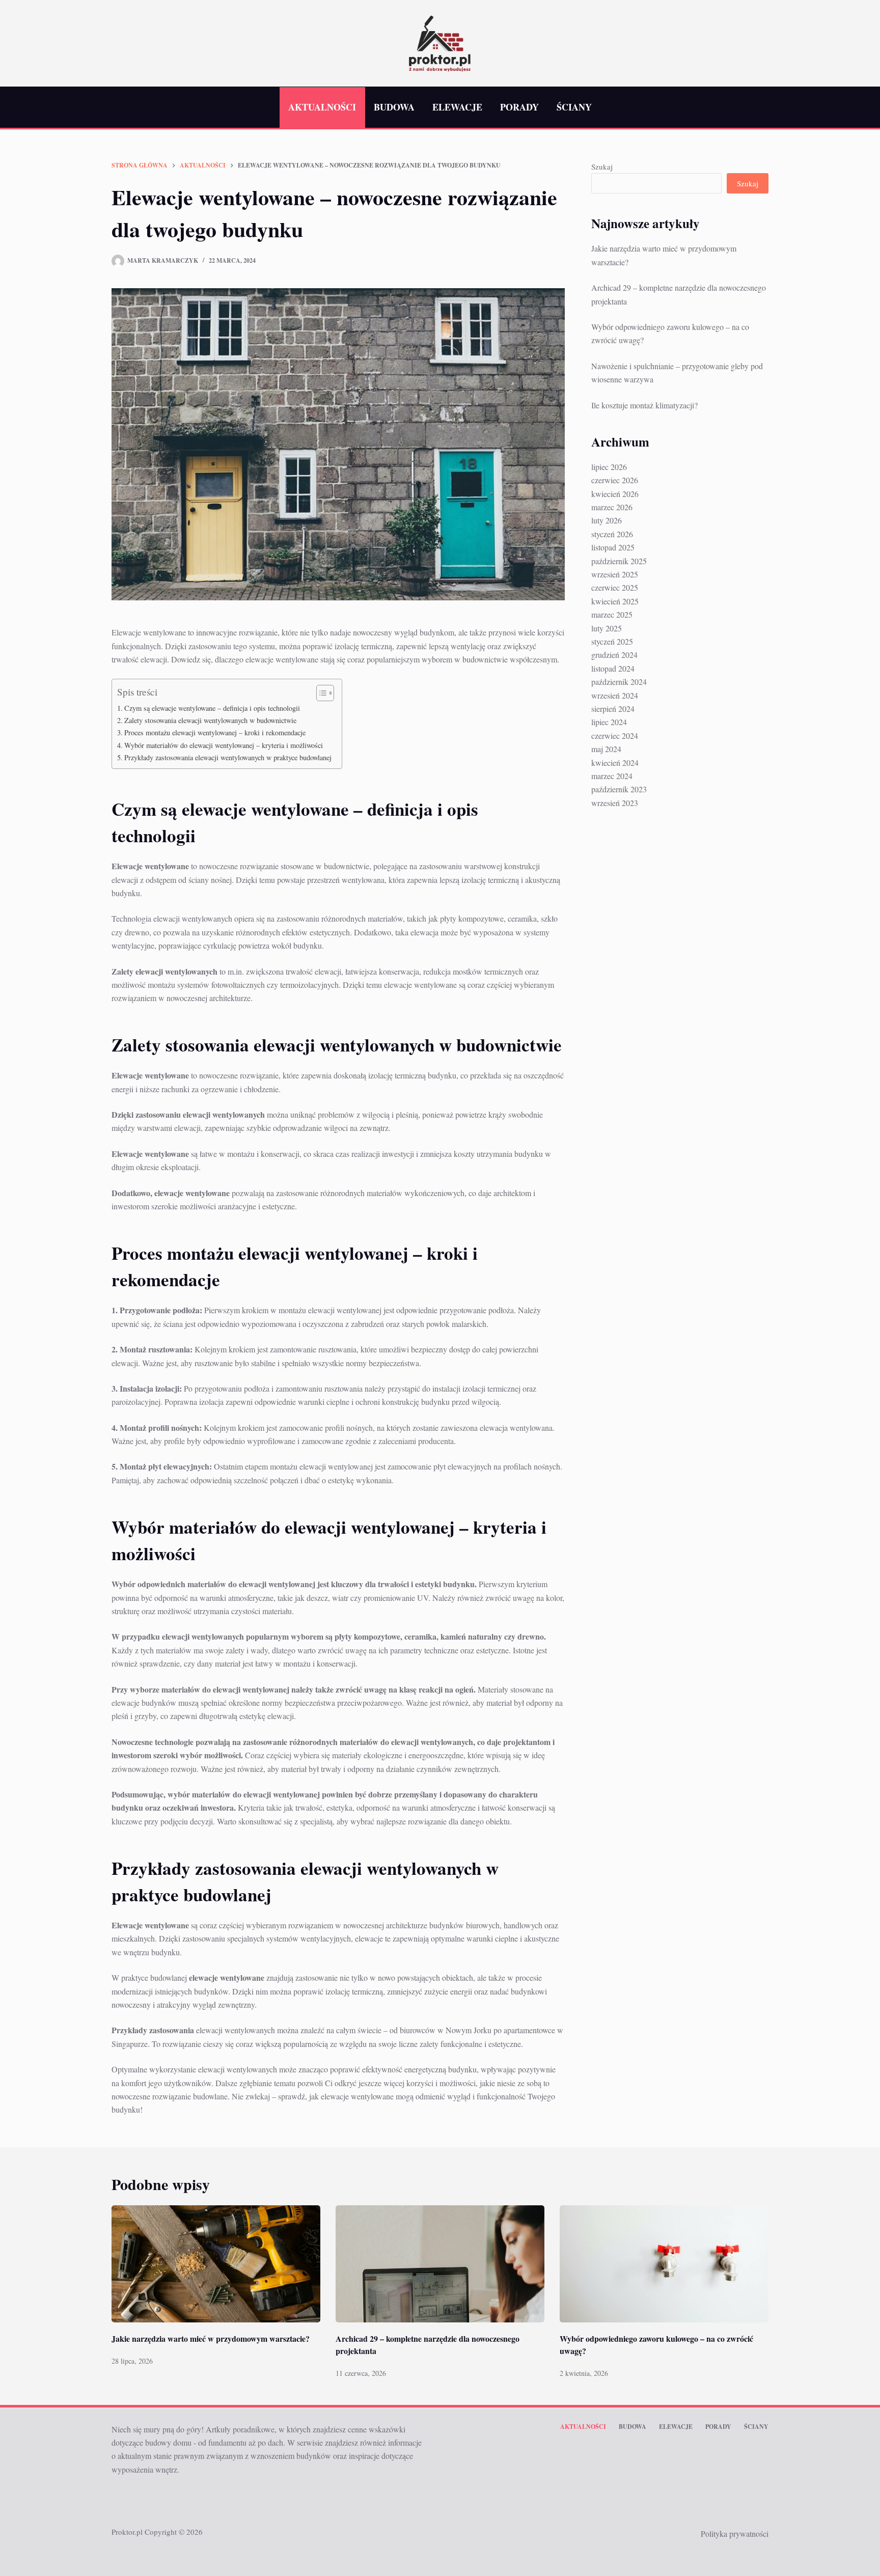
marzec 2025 (612, 614)
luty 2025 (607, 628)
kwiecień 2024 (615, 763)
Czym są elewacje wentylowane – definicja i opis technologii (212, 708)
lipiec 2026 (609, 467)
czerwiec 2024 (615, 736)
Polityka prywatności (735, 2533)
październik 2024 (619, 682)
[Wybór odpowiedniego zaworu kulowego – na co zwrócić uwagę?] (664, 2264)
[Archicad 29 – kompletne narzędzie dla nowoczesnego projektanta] (440, 2264)
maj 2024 (606, 749)
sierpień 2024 (613, 709)
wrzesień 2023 (615, 803)
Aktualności (322, 107)
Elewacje (457, 107)
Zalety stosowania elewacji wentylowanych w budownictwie (210, 720)
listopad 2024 (613, 668)
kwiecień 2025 (615, 601)
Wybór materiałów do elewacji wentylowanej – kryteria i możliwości (224, 745)
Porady (519, 107)
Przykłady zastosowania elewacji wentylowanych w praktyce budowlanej (228, 757)
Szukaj (602, 167)
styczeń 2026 (612, 534)
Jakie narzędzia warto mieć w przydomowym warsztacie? (211, 2338)
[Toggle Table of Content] (320, 693)
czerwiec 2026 (615, 480)
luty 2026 (607, 520)
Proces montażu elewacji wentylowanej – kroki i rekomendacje (215, 732)
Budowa (394, 107)
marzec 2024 (612, 776)
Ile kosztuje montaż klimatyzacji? (644, 405)
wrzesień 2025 (615, 574)
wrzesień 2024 (615, 695)
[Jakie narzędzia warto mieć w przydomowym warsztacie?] (216, 2264)
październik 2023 (619, 789)
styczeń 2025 (612, 641)
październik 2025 (619, 561)
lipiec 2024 (609, 722)
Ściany (574, 107)
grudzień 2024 (614, 655)
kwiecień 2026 (615, 494)
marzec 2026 (612, 507)
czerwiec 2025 (615, 587)
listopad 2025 (613, 547)
